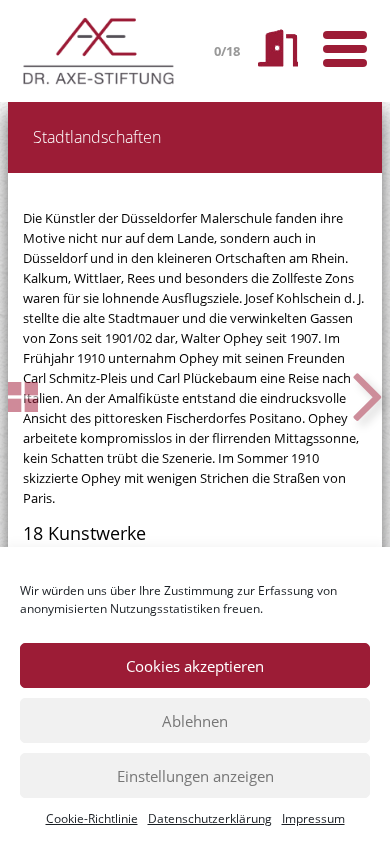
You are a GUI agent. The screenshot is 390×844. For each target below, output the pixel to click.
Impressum (313, 818)
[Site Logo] (100, 51)
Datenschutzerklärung (210, 818)
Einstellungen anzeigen (195, 776)
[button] (367, 397)
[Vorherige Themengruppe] (23, 397)
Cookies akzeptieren (195, 666)
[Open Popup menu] (345, 49)
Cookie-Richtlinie (92, 818)
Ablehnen (195, 721)
